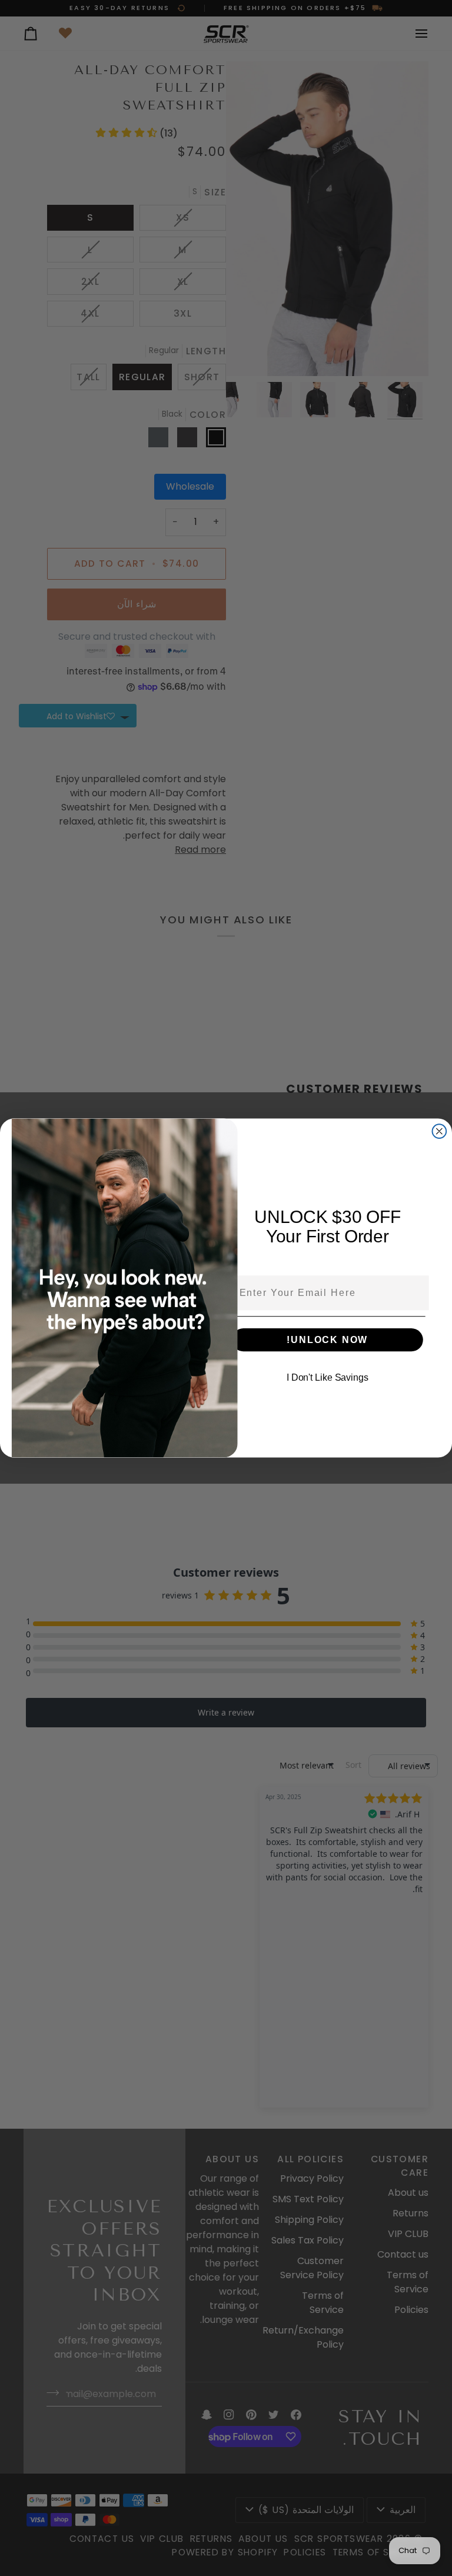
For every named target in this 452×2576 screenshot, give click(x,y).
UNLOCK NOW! (327, 1340)
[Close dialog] (440, 1131)
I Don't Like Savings (328, 1377)
